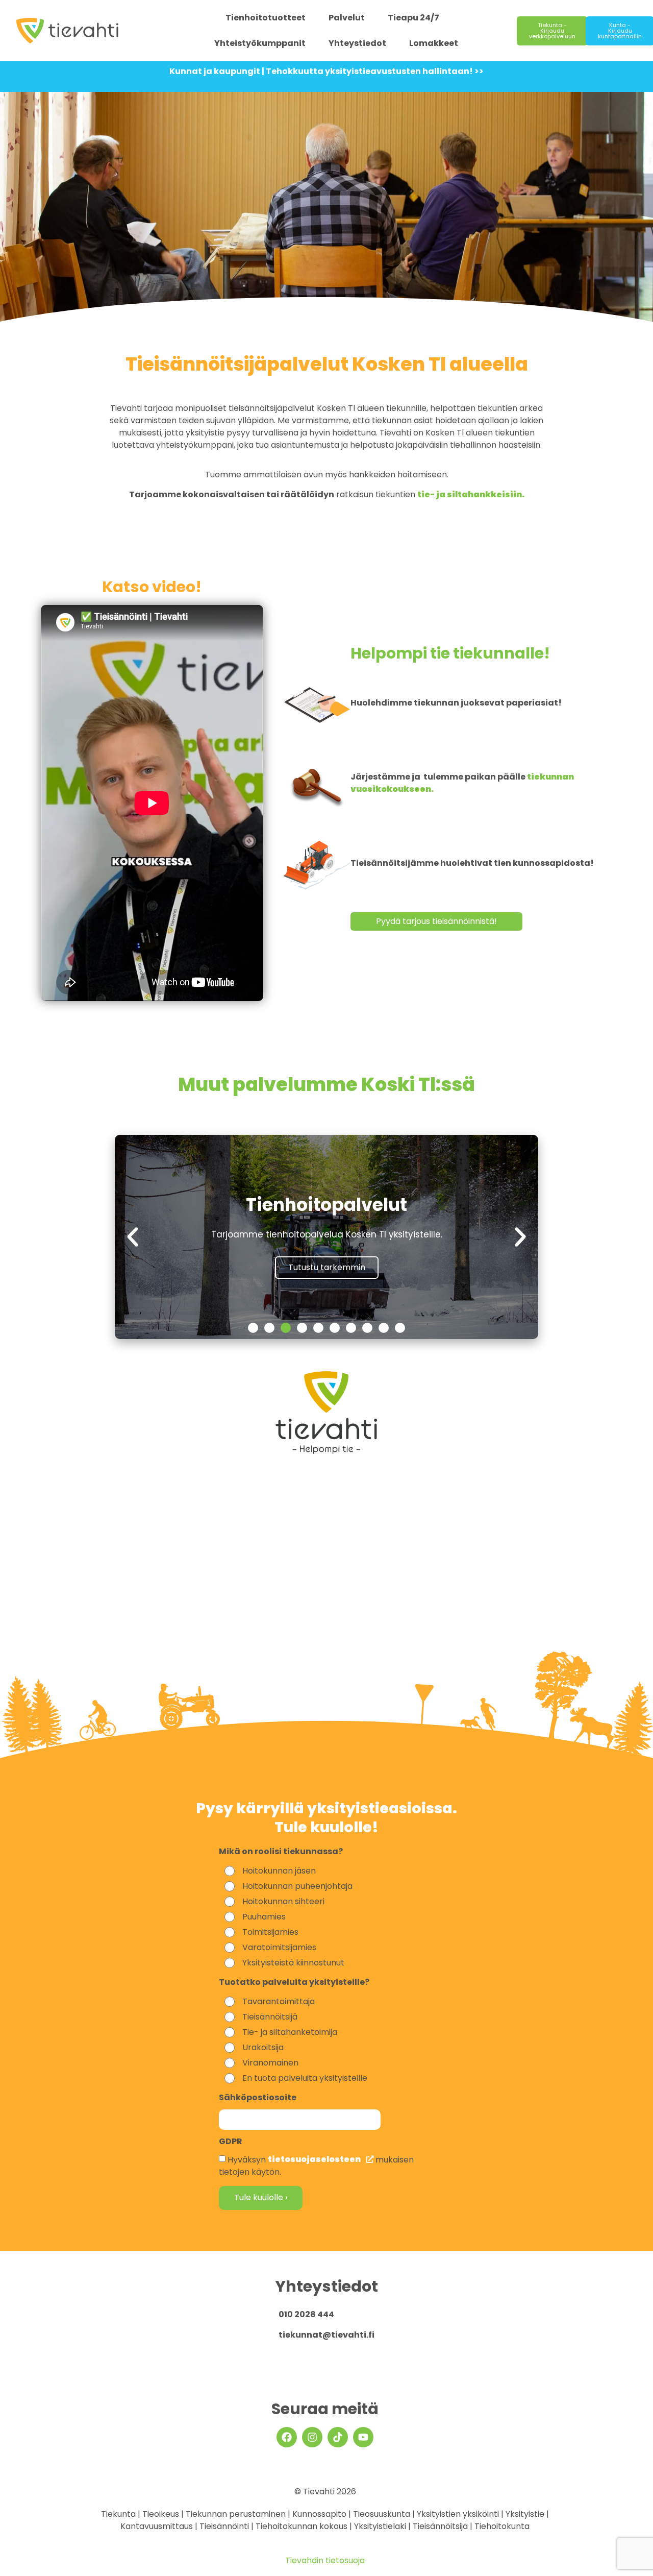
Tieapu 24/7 (413, 18)
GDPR (231, 2142)
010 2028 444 (306, 2314)
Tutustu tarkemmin (327, 1267)
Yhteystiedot (357, 43)
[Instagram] (312, 2437)
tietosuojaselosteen (315, 2159)
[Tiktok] (338, 2437)
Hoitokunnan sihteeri (283, 1901)
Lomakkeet (434, 43)
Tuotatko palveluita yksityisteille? (294, 1983)
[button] (133, 1237)
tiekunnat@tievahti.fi (326, 2335)
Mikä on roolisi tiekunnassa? (281, 1852)
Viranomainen (270, 2063)
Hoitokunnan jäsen (279, 1871)
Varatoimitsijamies (279, 1947)
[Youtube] (363, 2437)
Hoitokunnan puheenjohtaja (297, 1886)
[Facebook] (287, 2437)
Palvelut (347, 18)
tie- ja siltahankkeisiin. (471, 494)
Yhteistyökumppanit (260, 43)
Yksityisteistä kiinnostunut (293, 1963)
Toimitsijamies (270, 1932)
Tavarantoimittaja (279, 2001)
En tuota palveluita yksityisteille (305, 2078)
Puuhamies (264, 1917)
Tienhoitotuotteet (266, 18)
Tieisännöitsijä (270, 2017)
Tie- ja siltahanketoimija (290, 2032)
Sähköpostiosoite (258, 2098)
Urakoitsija (263, 2047)
